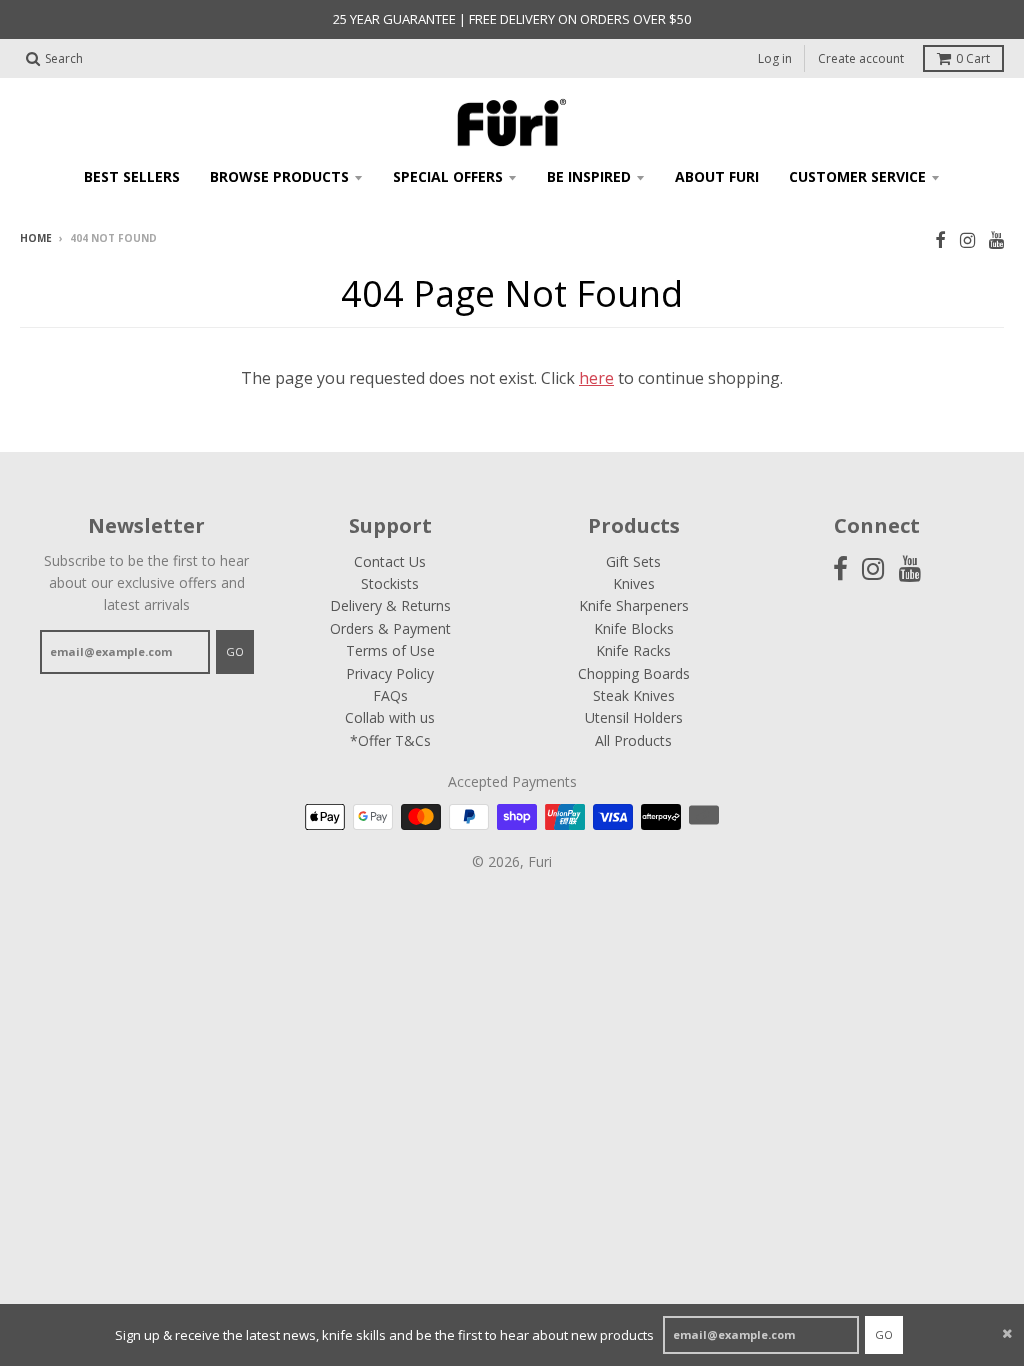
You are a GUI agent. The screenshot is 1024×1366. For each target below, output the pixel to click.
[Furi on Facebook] (940, 239)
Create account (861, 58)
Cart (973, 58)
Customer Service (857, 176)
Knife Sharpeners (634, 605)
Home (36, 238)
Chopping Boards (634, 673)
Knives (634, 583)
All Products (633, 740)
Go (884, 1334)
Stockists (390, 583)
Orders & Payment (390, 628)
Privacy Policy (390, 673)
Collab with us (390, 717)
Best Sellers (132, 176)
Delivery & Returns (390, 605)
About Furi (717, 176)
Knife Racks (633, 650)
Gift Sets (633, 561)
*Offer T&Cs (390, 740)
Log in (775, 58)
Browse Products (279, 176)
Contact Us (390, 561)
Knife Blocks (634, 628)
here (596, 378)
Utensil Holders (634, 717)
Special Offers (448, 176)
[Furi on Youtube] (996, 239)
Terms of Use (390, 650)
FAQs (390, 695)
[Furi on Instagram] (967, 239)
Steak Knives (634, 695)
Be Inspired (589, 176)
